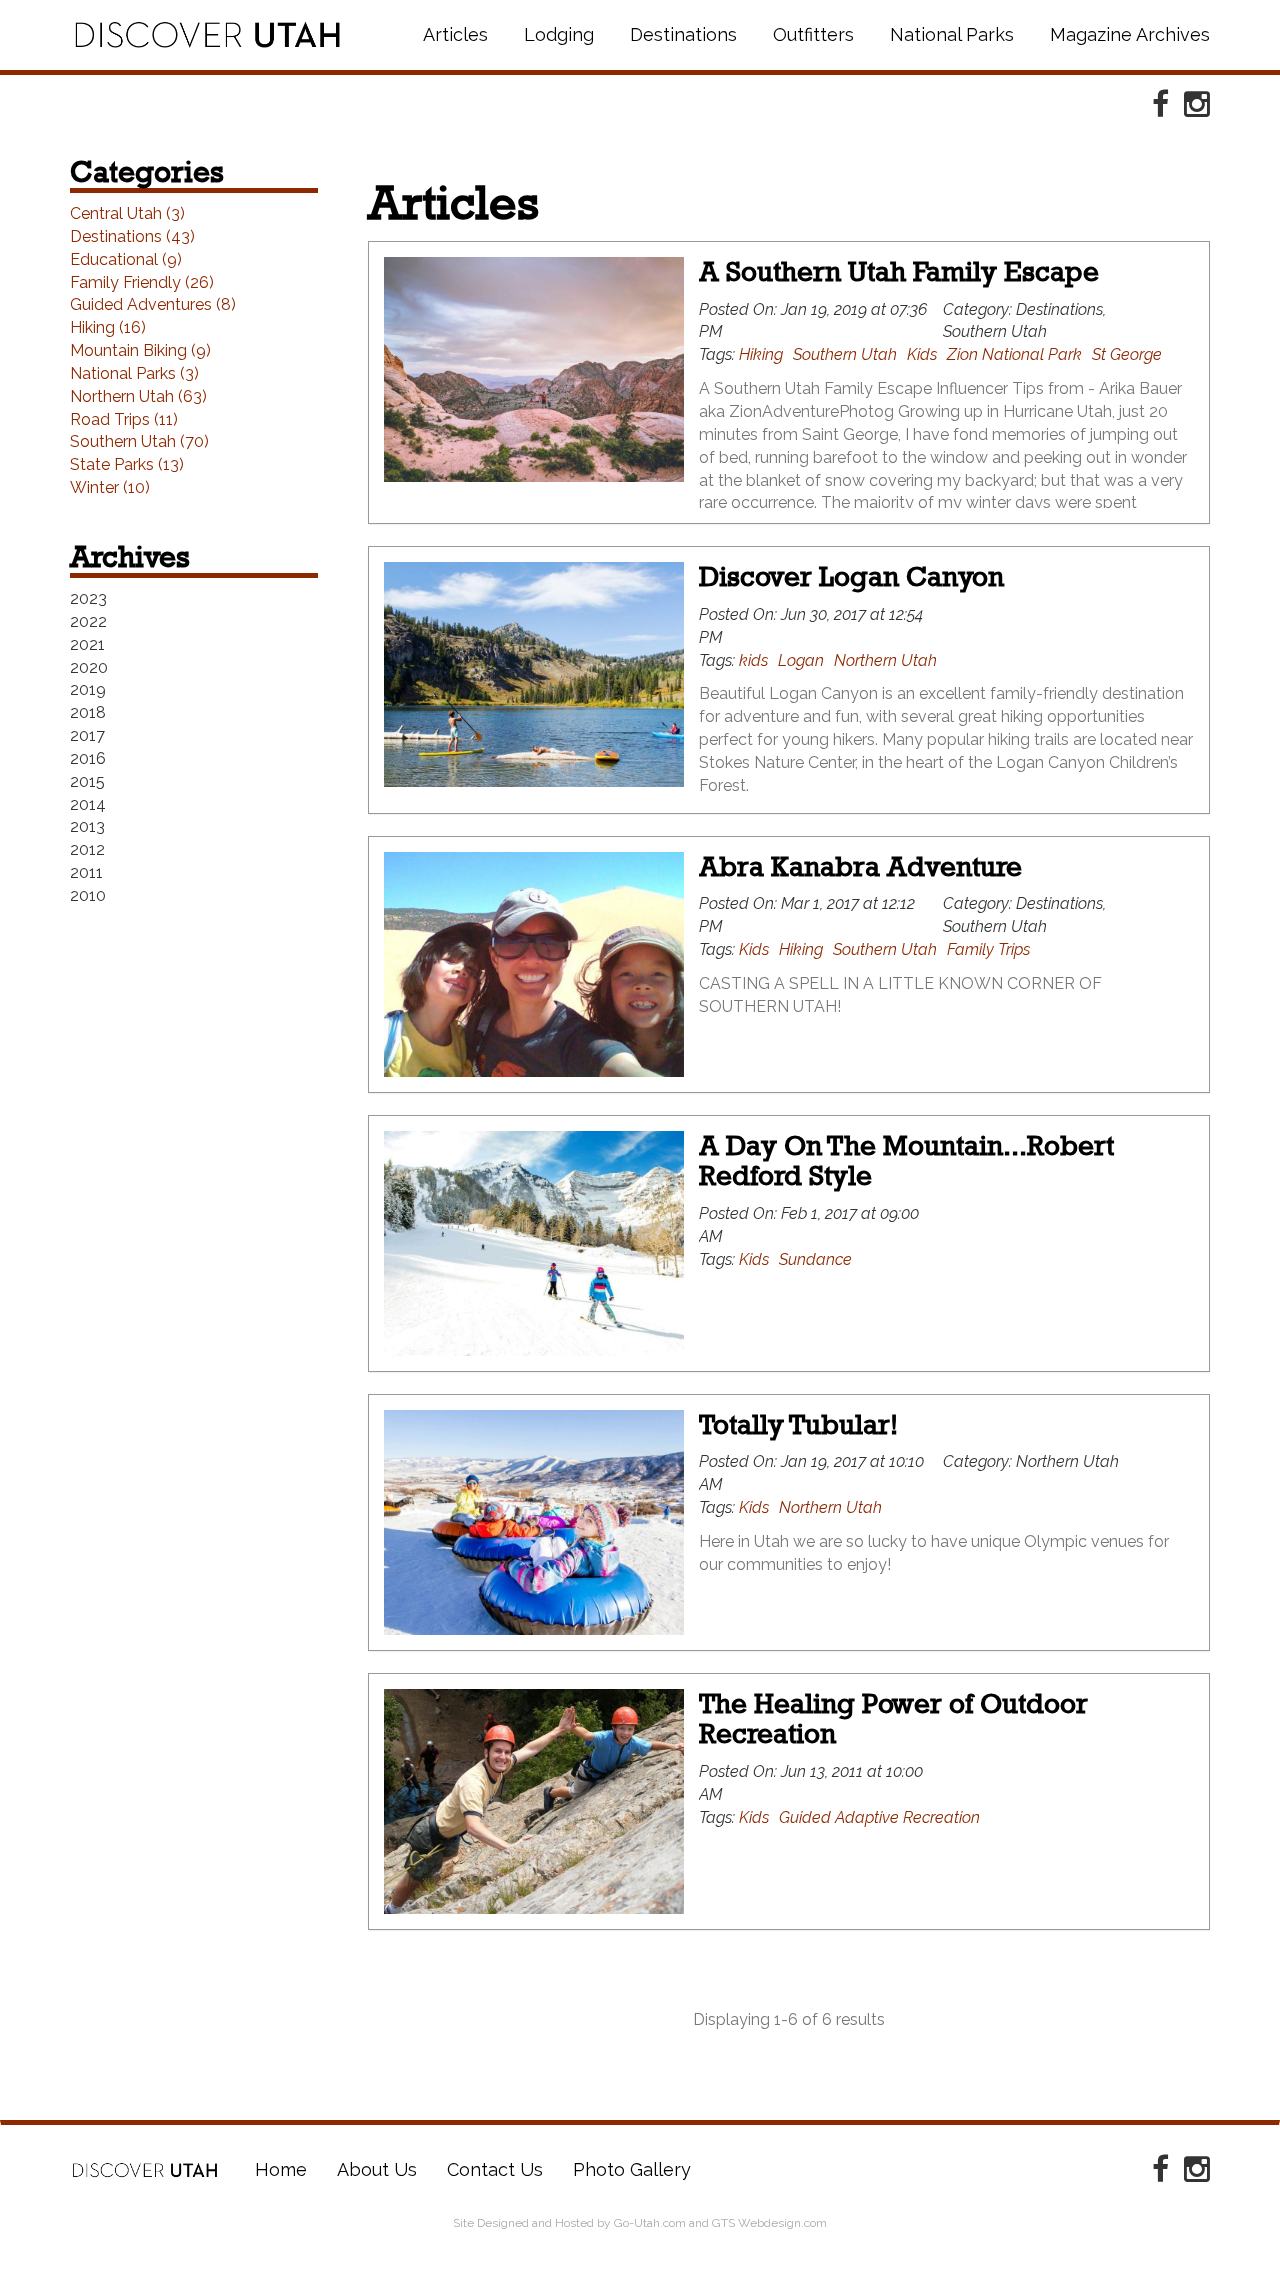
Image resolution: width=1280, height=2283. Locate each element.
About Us (377, 2169)
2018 (88, 712)
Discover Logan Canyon (851, 576)
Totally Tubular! (798, 1424)
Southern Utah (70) (139, 441)
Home (145, 2170)
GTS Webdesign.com (769, 2223)
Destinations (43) (132, 236)
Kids (922, 354)
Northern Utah (885, 660)
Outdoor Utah (207, 35)
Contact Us (495, 2169)
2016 (88, 758)
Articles (455, 34)
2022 (88, 621)
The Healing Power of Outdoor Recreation (893, 1719)
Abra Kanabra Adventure (860, 866)
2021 (87, 644)
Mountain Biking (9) (140, 350)
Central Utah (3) (127, 213)
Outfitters (813, 34)
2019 (88, 689)
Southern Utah (845, 354)
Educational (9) (126, 259)
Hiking (761, 354)
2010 (88, 895)
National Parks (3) (134, 373)
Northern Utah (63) (138, 396)
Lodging (559, 34)
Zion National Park (1014, 354)
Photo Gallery (632, 2169)
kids (753, 660)
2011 (86, 872)
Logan (801, 660)
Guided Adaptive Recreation (879, 1817)
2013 (87, 826)
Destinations (683, 34)
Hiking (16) (108, 327)
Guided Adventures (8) (153, 304)
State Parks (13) (127, 464)
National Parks (952, 34)
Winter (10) (110, 487)
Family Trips (988, 949)
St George (1127, 354)
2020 (89, 667)
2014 (88, 804)
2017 (87, 735)
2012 (87, 849)
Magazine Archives (1130, 34)
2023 (88, 598)
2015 (87, 781)
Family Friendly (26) (142, 282)
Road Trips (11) (124, 419)
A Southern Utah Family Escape (899, 271)
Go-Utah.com (650, 2223)
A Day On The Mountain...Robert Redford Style (906, 1161)
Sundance (815, 1259)
